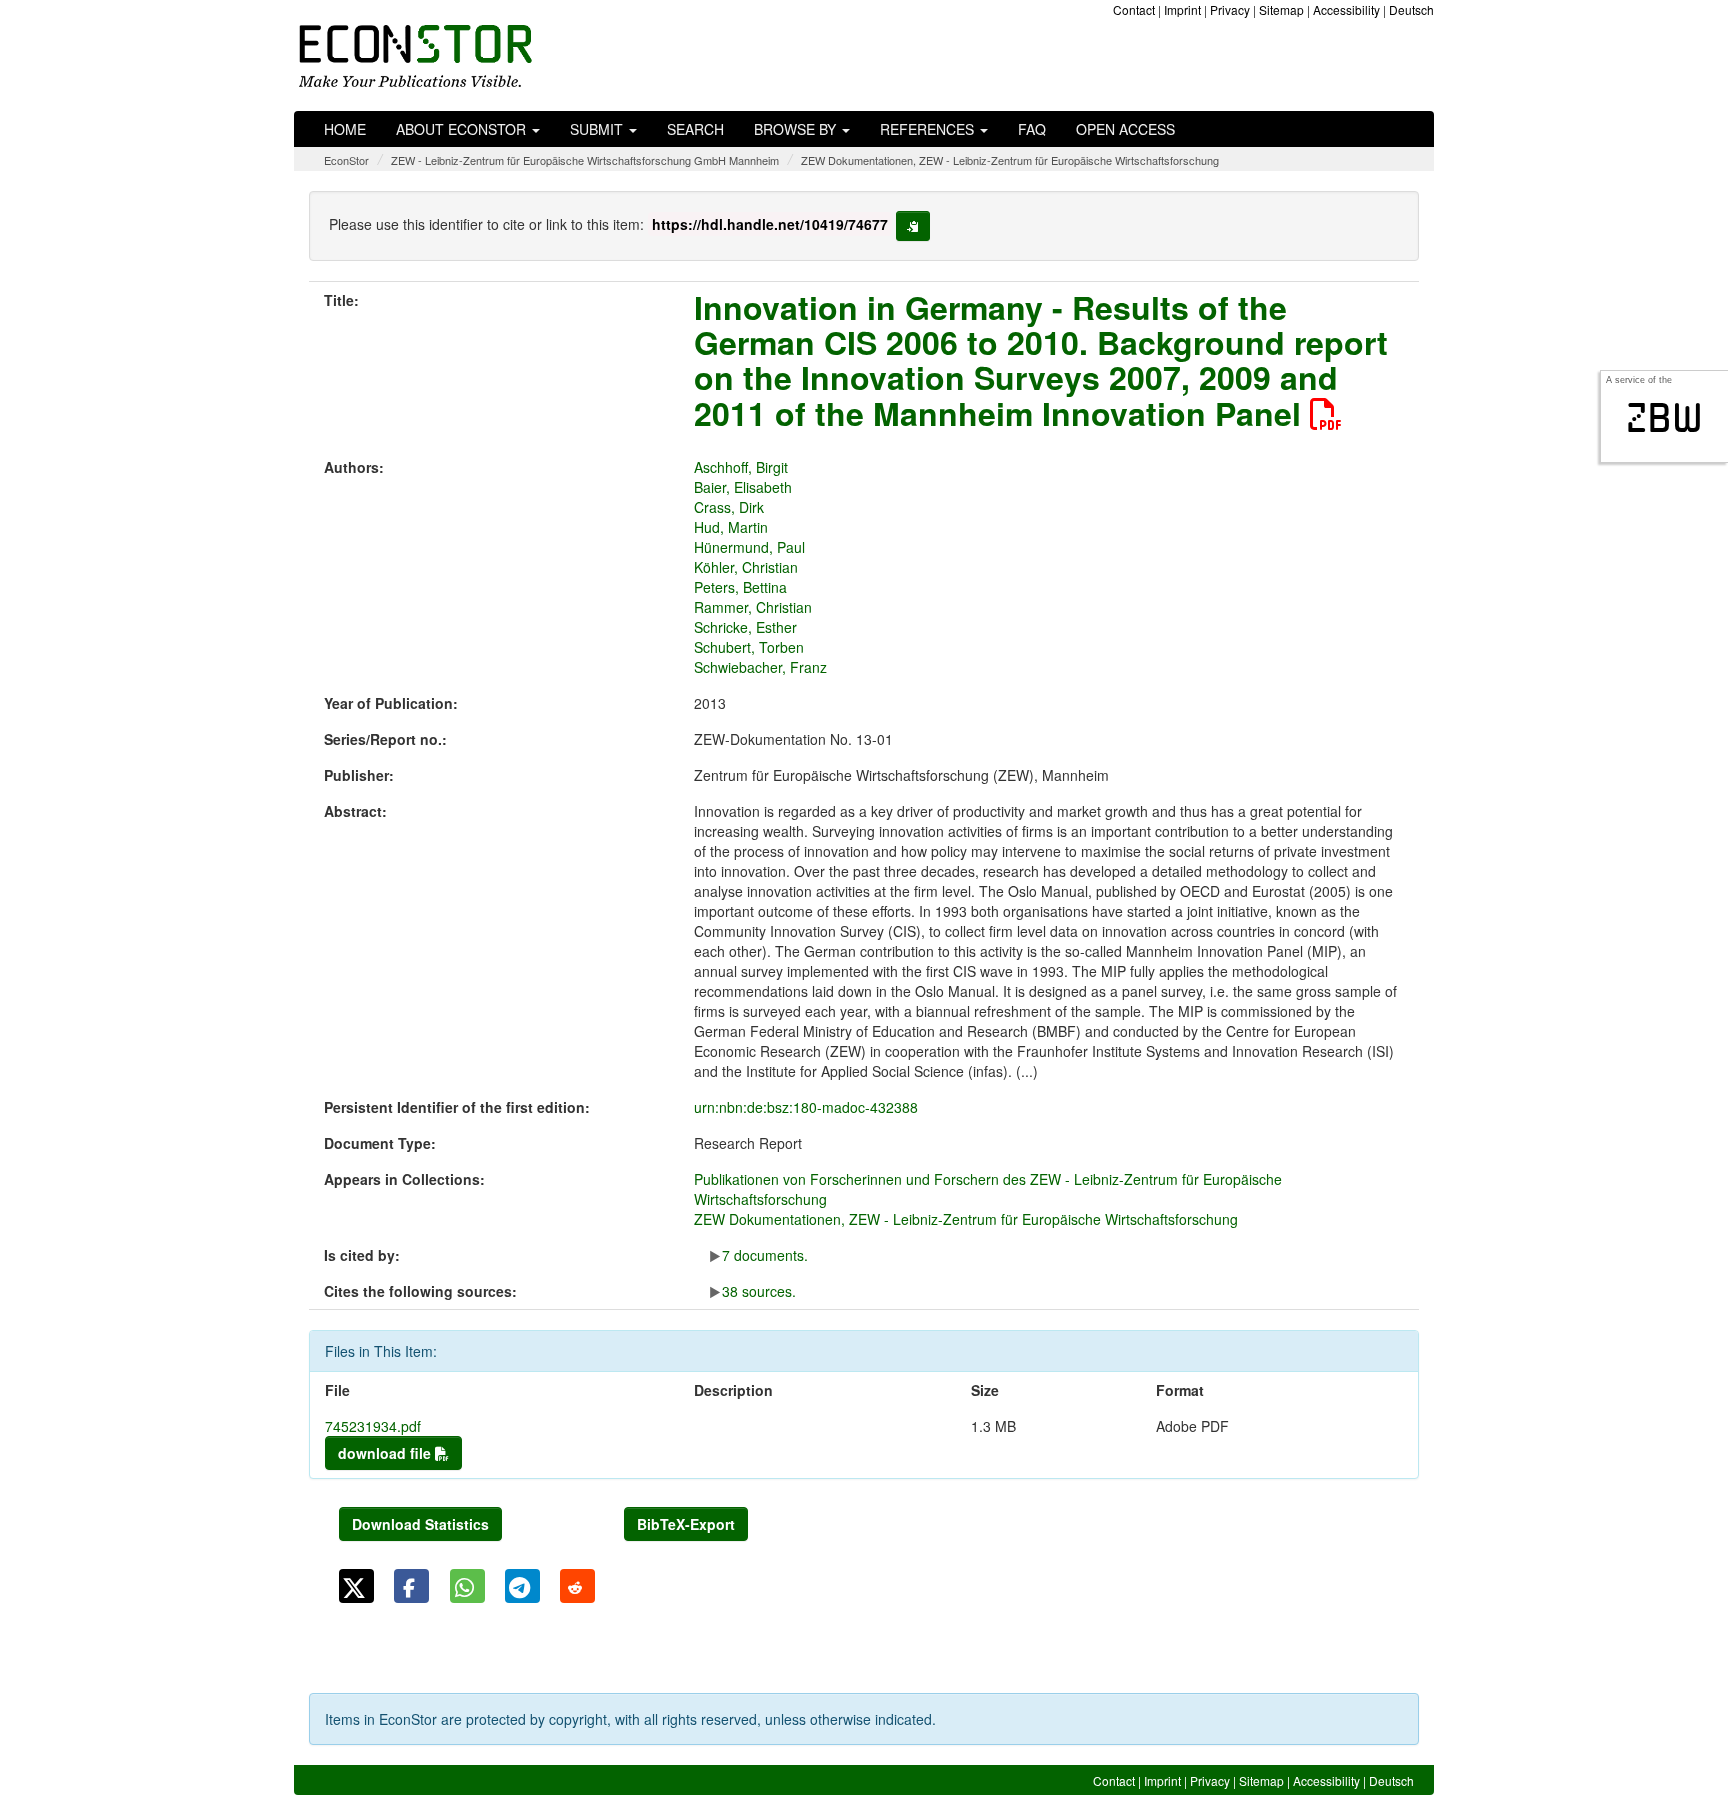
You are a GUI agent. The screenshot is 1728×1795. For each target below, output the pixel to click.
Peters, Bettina (740, 587)
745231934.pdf (373, 1426)
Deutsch (1411, 9)
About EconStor (463, 129)
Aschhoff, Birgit (741, 467)
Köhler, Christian (746, 567)
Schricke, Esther (745, 627)
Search (695, 129)
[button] (356, 1586)
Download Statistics (420, 1524)
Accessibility (1346, 9)
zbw (1664, 418)
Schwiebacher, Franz (760, 667)
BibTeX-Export (686, 1524)
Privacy (1230, 9)
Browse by (797, 129)
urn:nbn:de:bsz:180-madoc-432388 (806, 1107)
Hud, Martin (731, 527)
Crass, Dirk (729, 507)
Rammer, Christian (753, 607)
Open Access (1125, 129)
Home (345, 129)
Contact (1134, 9)
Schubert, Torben (749, 647)
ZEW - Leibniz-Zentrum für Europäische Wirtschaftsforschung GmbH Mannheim (585, 160)
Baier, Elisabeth (743, 487)
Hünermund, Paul (749, 547)
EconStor (346, 160)
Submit (598, 129)
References (929, 129)
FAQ (1032, 129)
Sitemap (1281, 9)
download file (386, 1453)
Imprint (1182, 9)
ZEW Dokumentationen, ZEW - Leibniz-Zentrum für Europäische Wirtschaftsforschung (1010, 160)
